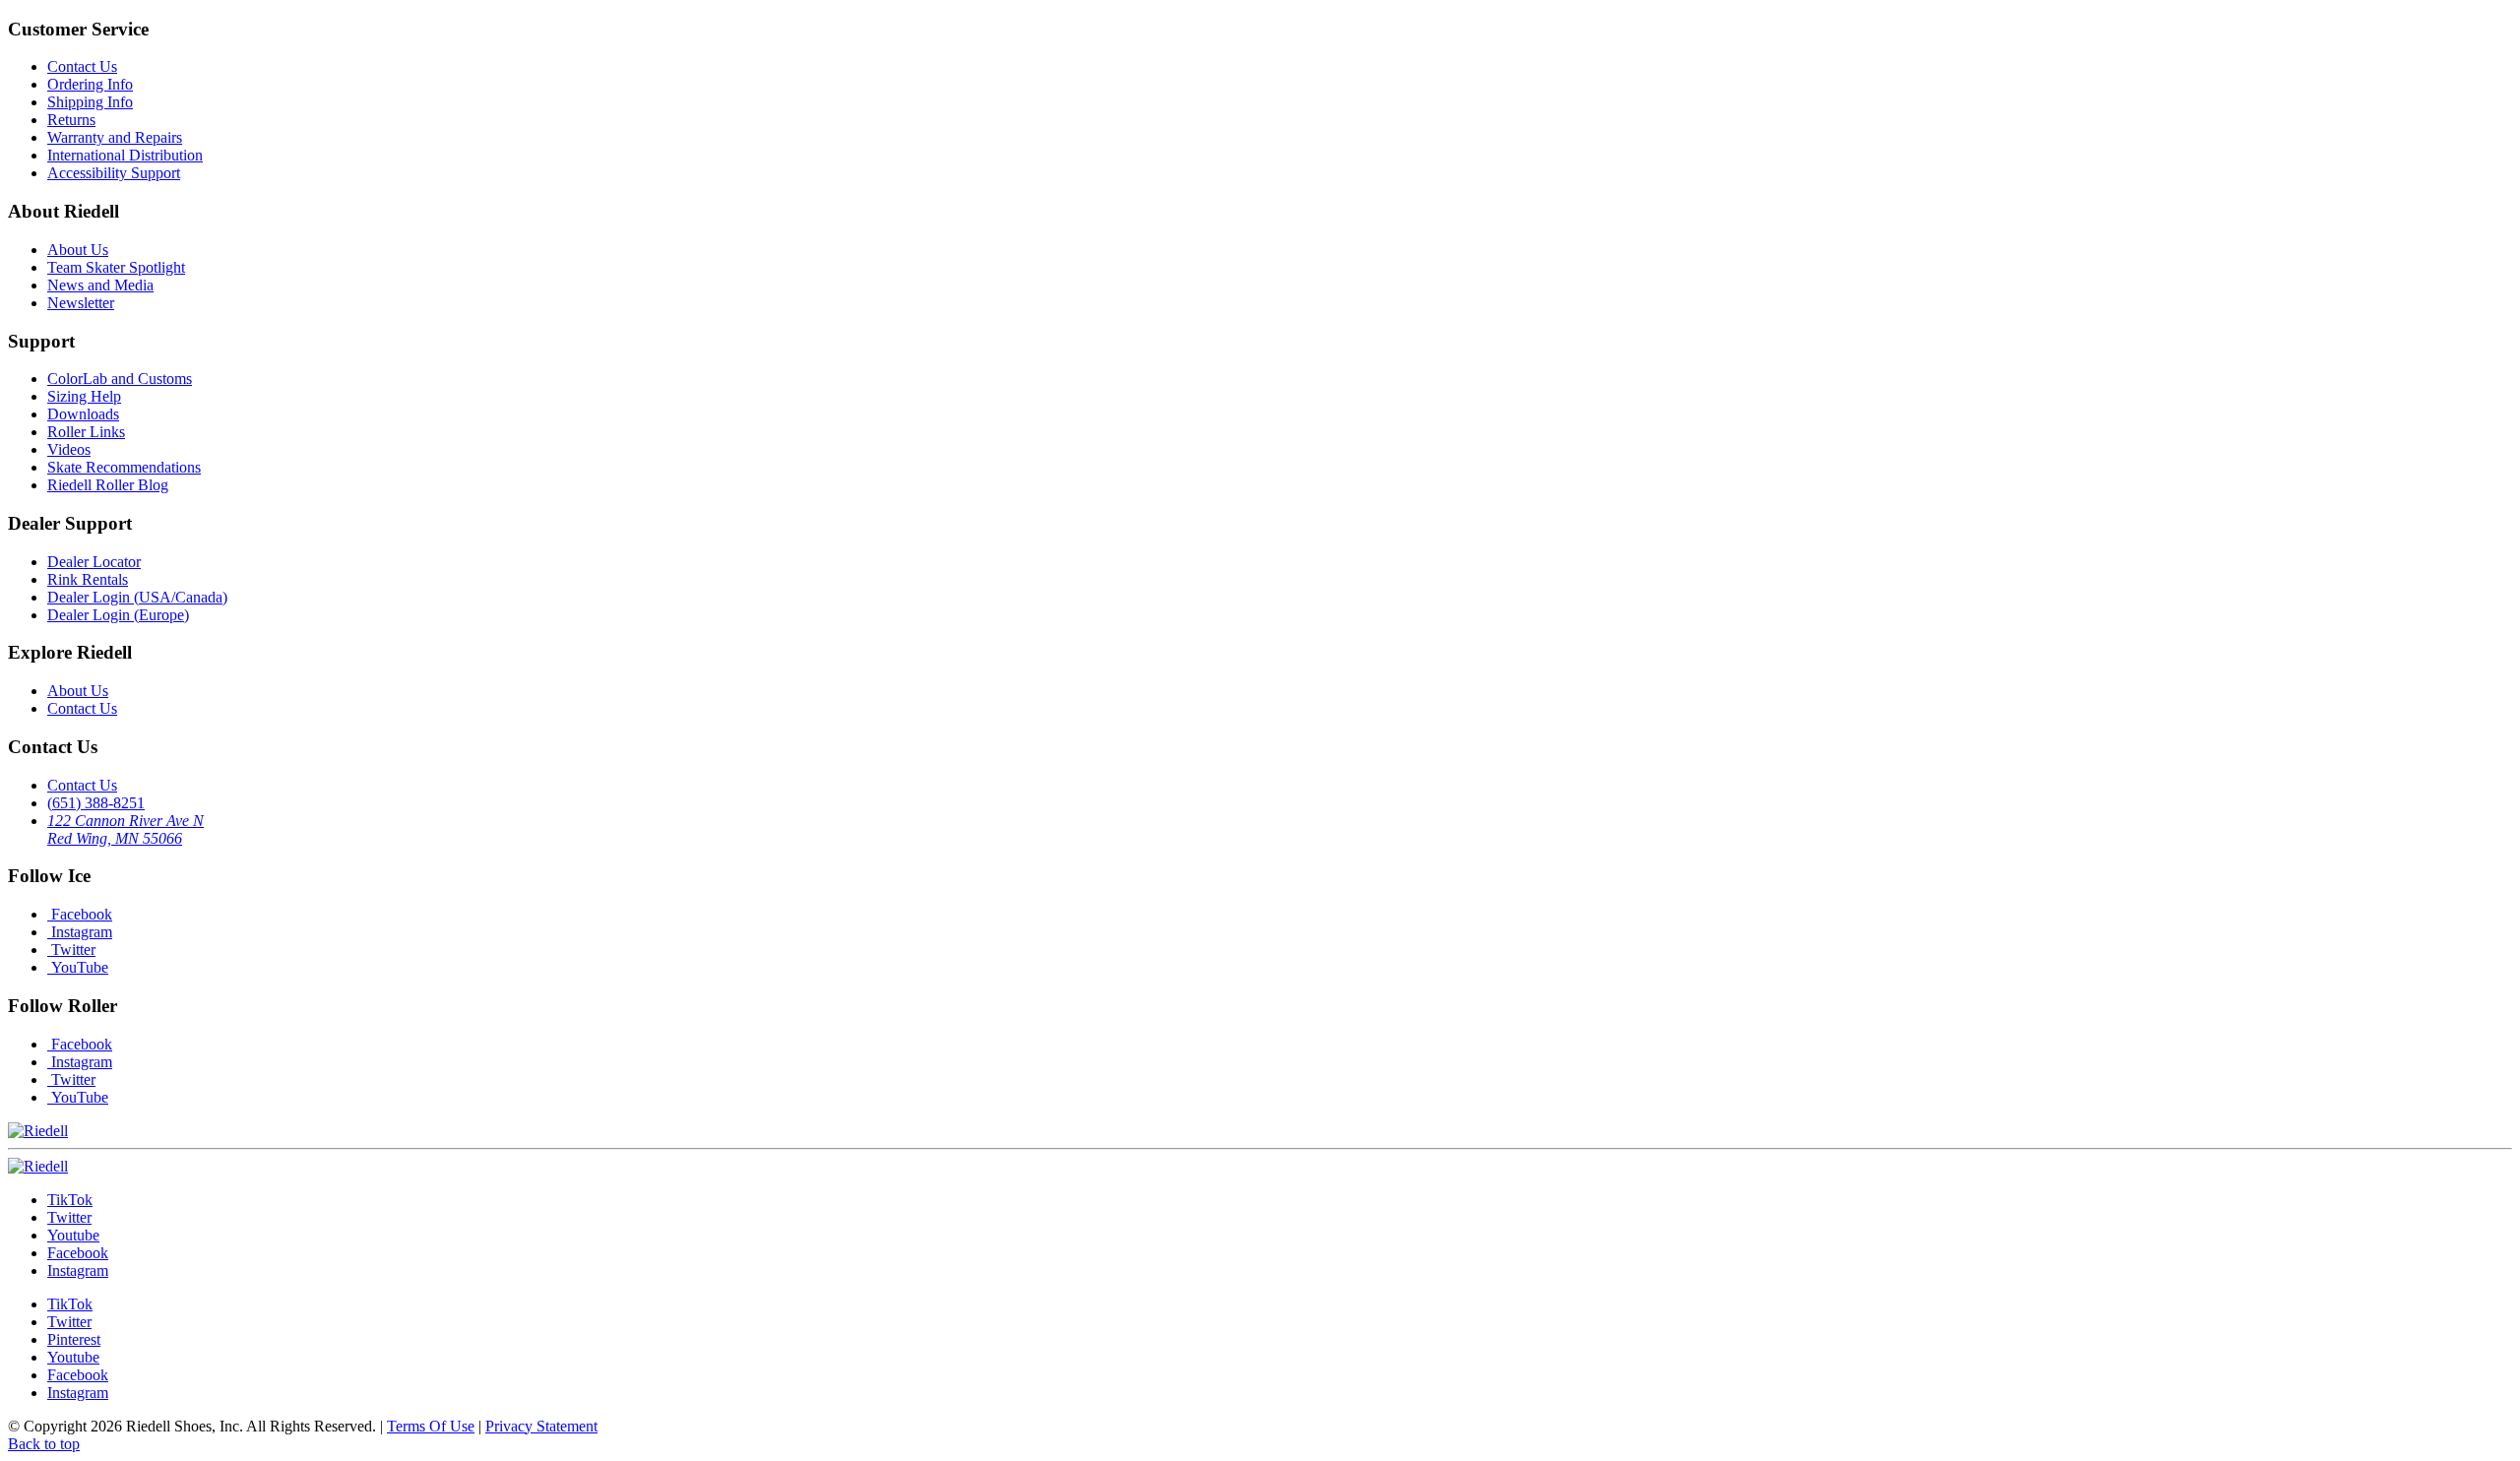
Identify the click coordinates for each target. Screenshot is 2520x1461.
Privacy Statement (541, 1426)
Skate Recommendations (124, 467)
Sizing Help (84, 396)
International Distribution (125, 155)
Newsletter (81, 303)
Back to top (44, 1444)
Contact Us (82, 66)
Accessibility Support (114, 173)
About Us (78, 250)
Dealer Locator (94, 562)
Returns (71, 120)
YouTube (78, 967)
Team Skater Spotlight (116, 267)
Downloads (83, 414)
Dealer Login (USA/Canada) (137, 597)
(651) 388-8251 (96, 803)
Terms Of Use (431, 1426)
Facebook (80, 914)
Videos (69, 449)
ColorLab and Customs (120, 379)
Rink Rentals (88, 579)
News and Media (100, 285)
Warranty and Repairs (115, 137)
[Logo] (38, 1166)
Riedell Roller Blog (108, 485)
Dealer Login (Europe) (118, 615)
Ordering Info (90, 84)
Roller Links (86, 432)
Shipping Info (90, 102)
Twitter (71, 950)
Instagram (80, 932)
